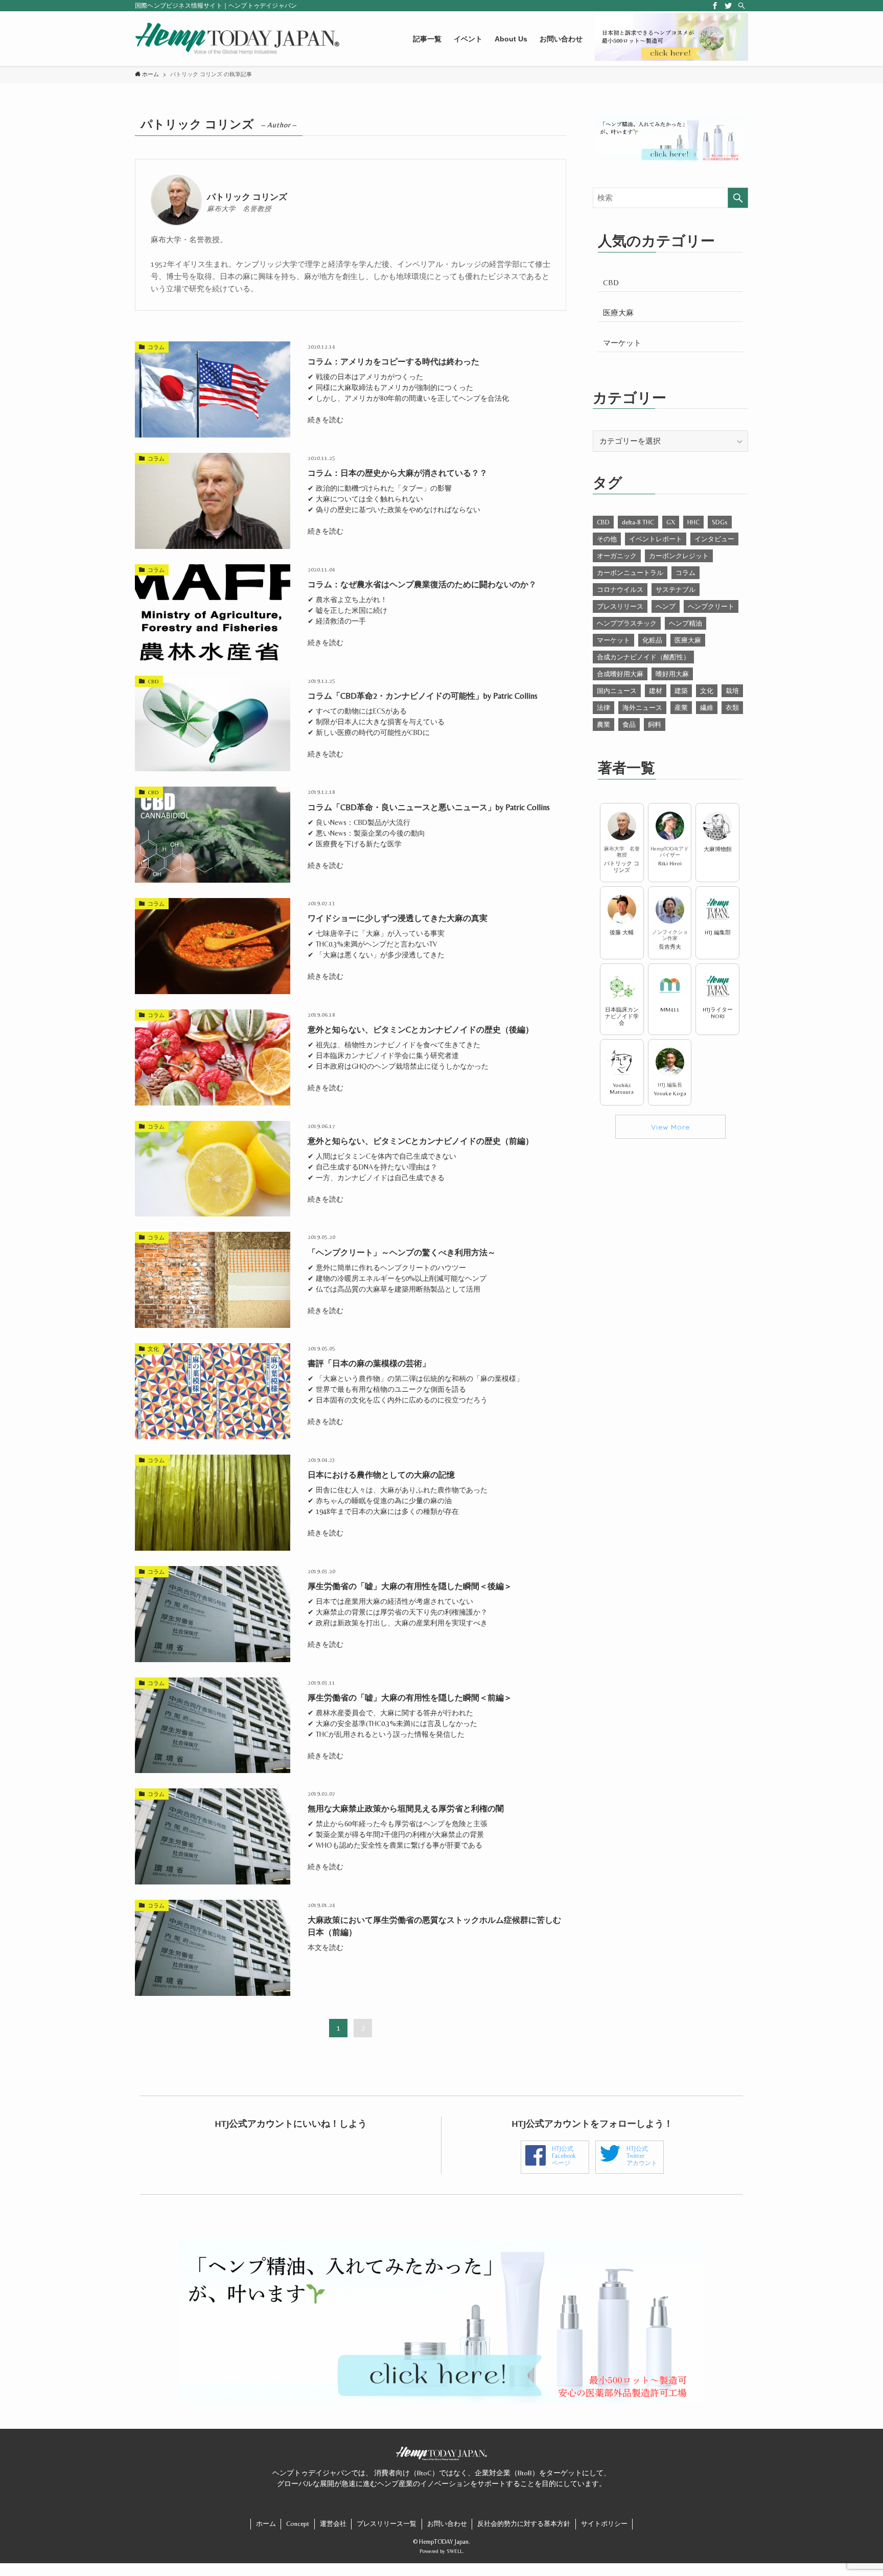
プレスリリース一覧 (387, 2524)
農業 (603, 724)
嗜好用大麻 (672, 674)
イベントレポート (656, 539)
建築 (681, 691)
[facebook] (715, 6)
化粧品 (652, 640)
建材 (656, 691)
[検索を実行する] (738, 198)
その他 (607, 539)
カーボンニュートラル (630, 573)
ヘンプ (666, 606)
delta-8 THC (638, 522)
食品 (629, 724)
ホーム (266, 2524)
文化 (707, 691)
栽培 (732, 691)
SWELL (455, 2551)
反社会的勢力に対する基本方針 (524, 2524)
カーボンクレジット (679, 556)
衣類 (732, 708)
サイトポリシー (604, 2524)
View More (670, 1127)
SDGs (720, 522)
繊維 (707, 708)
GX (671, 522)
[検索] (741, 6)
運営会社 (333, 2524)
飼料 (655, 724)
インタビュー (714, 539)
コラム (686, 573)
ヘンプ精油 (686, 623)
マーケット (622, 343)
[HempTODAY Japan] (237, 39)
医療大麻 (618, 313)
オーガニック (617, 556)
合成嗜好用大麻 (620, 674)
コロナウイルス (620, 590)
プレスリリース (620, 606)
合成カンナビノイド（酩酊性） (643, 657)
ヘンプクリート (711, 606)
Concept (298, 2524)
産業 (681, 708)
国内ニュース (617, 691)
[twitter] (728, 6)
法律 (603, 708)
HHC (693, 522)
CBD (611, 282)
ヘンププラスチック (627, 623)
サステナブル (676, 590)
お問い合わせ (447, 2524)
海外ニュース (642, 708)
